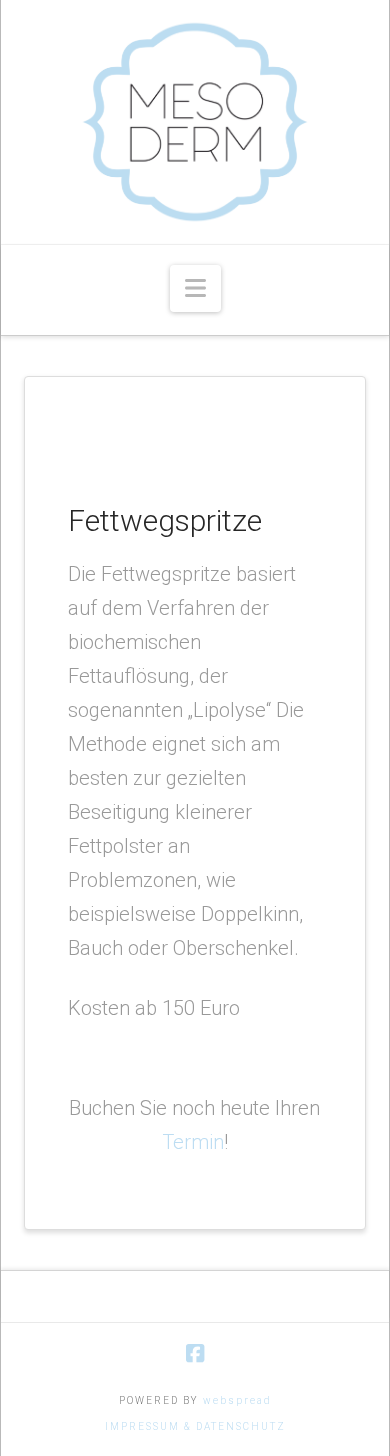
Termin (193, 1142)
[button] (195, 288)
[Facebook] (195, 1353)
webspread (237, 1400)
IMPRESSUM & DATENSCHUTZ (195, 1426)
